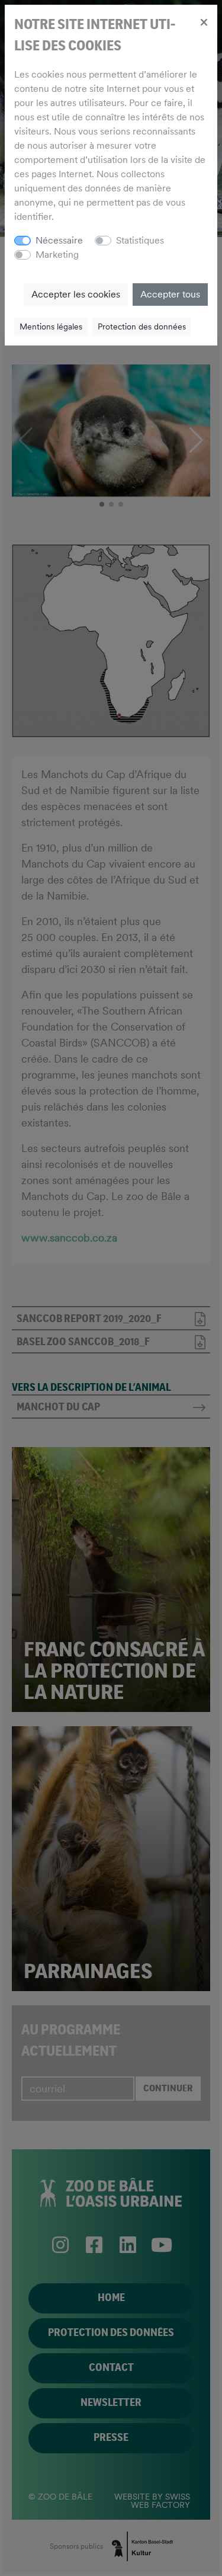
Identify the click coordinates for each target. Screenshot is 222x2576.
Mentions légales (51, 327)
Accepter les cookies (76, 294)
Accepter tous (170, 294)
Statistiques (140, 240)
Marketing (57, 255)
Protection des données (142, 327)
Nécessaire (59, 240)
